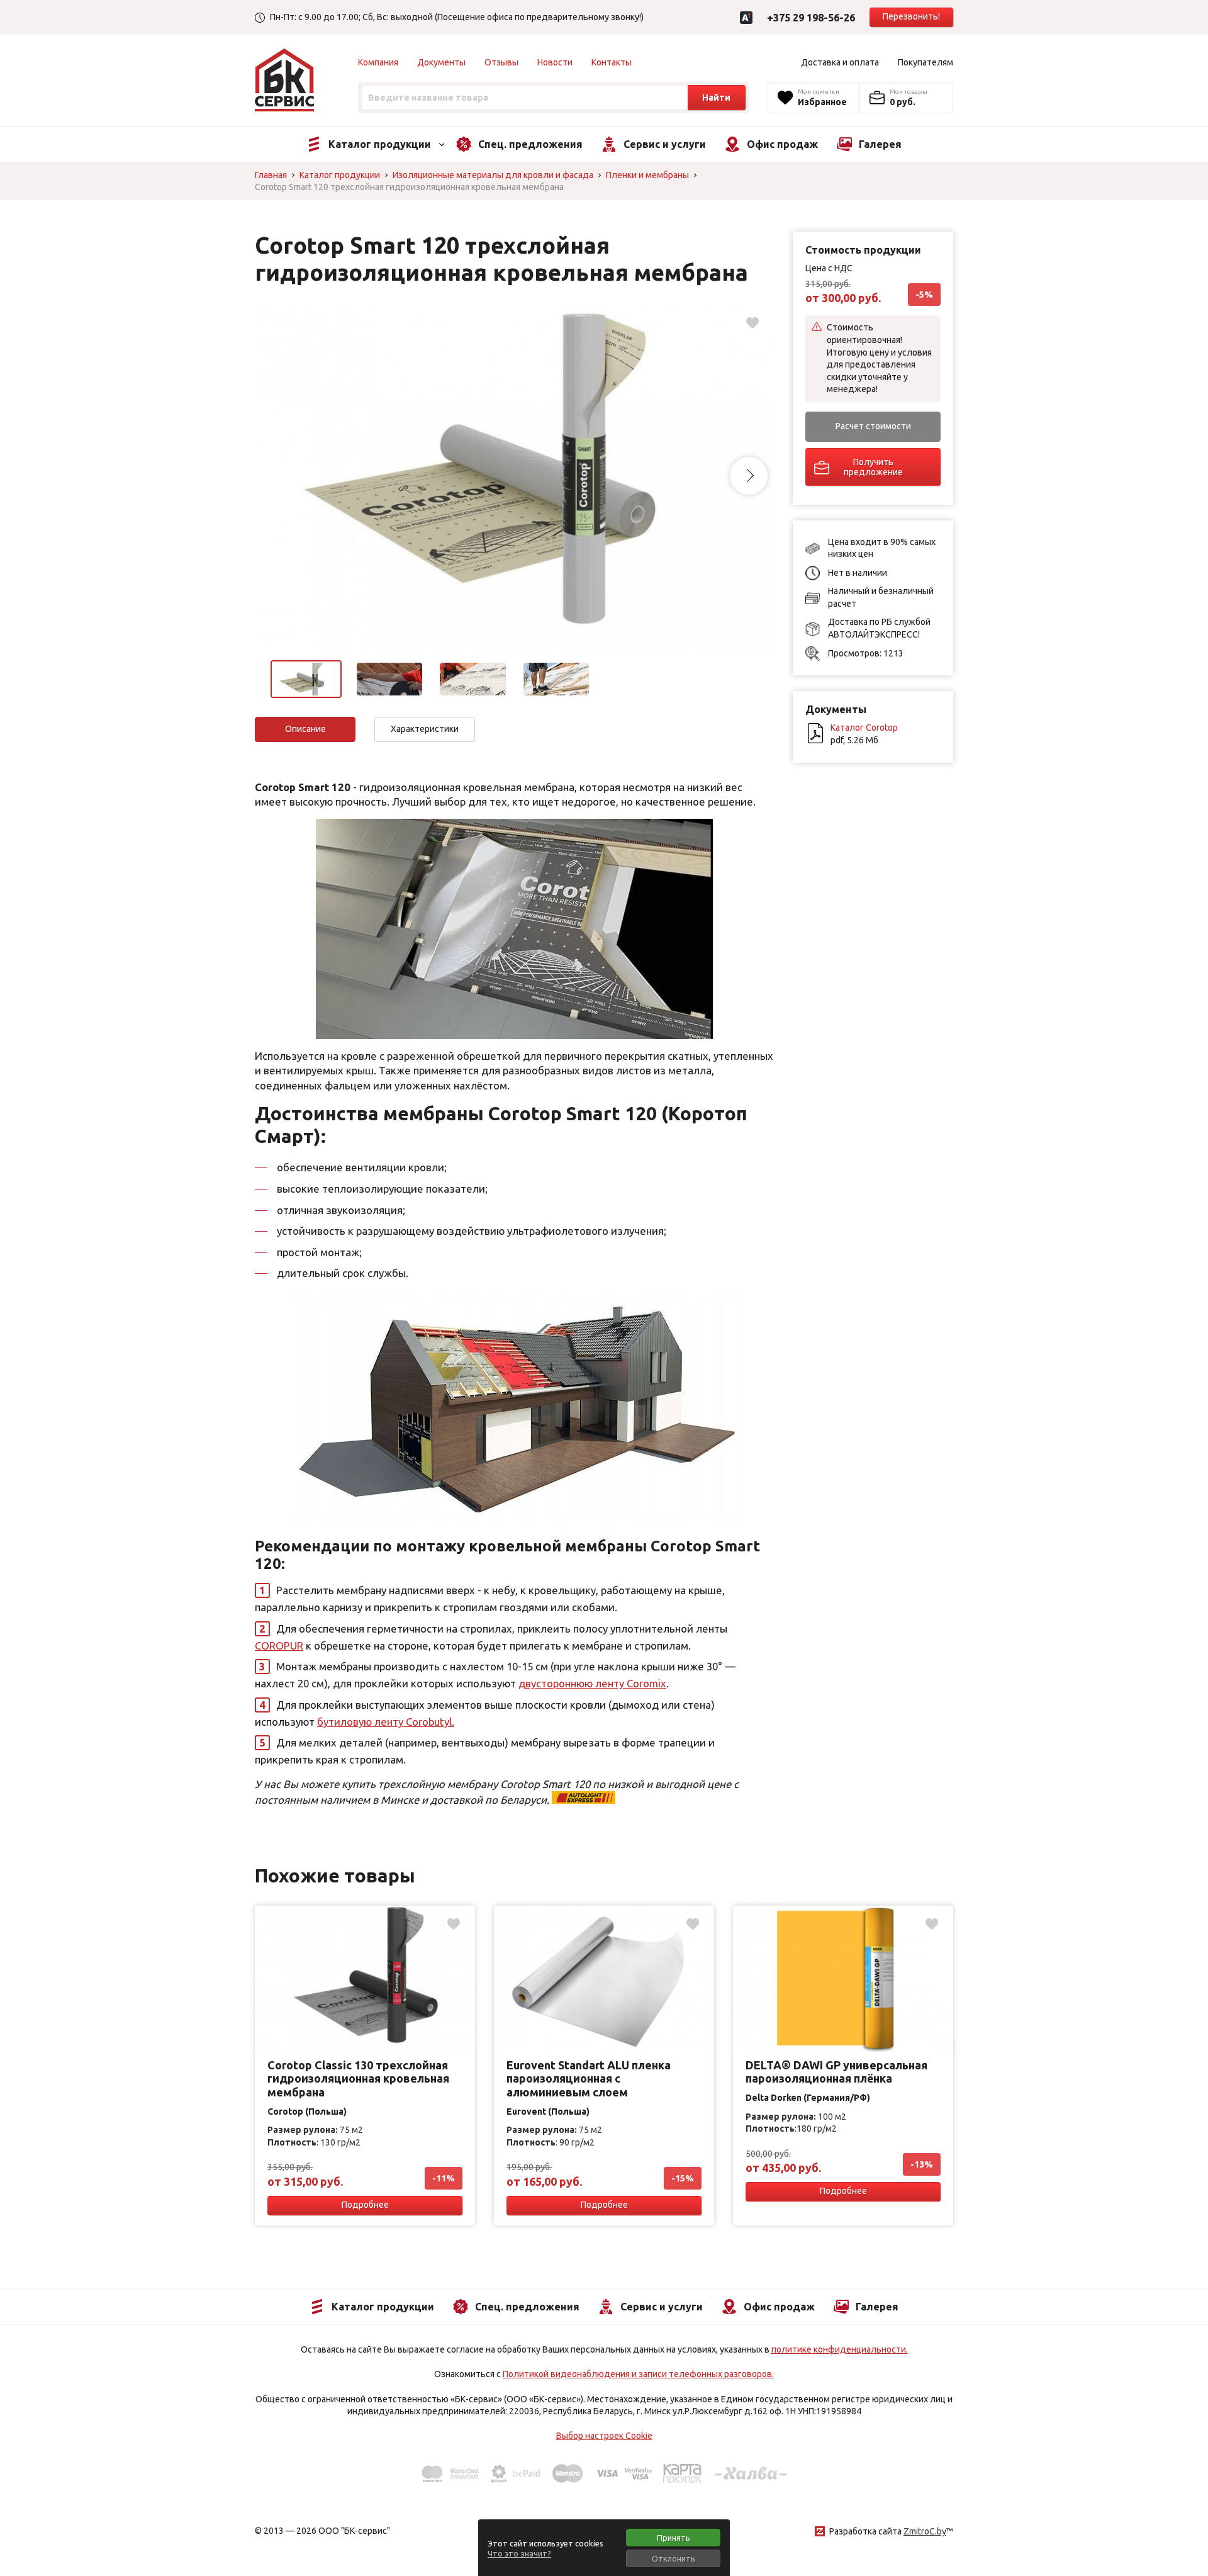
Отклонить (674, 2558)
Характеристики (425, 729)
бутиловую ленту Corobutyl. (386, 1722)
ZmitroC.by (925, 2531)
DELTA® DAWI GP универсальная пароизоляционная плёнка (836, 2072)
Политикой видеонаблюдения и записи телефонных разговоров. (638, 2374)
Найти (716, 98)
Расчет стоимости (873, 426)
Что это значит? (519, 2553)
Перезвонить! (911, 16)
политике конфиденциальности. (840, 2349)
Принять (674, 2538)
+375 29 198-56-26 (811, 18)
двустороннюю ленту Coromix (592, 1683)
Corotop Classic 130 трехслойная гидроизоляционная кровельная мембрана (358, 2078)
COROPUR (279, 1645)
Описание (305, 729)
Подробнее (365, 2205)
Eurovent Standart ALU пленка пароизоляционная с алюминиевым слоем (589, 2078)
